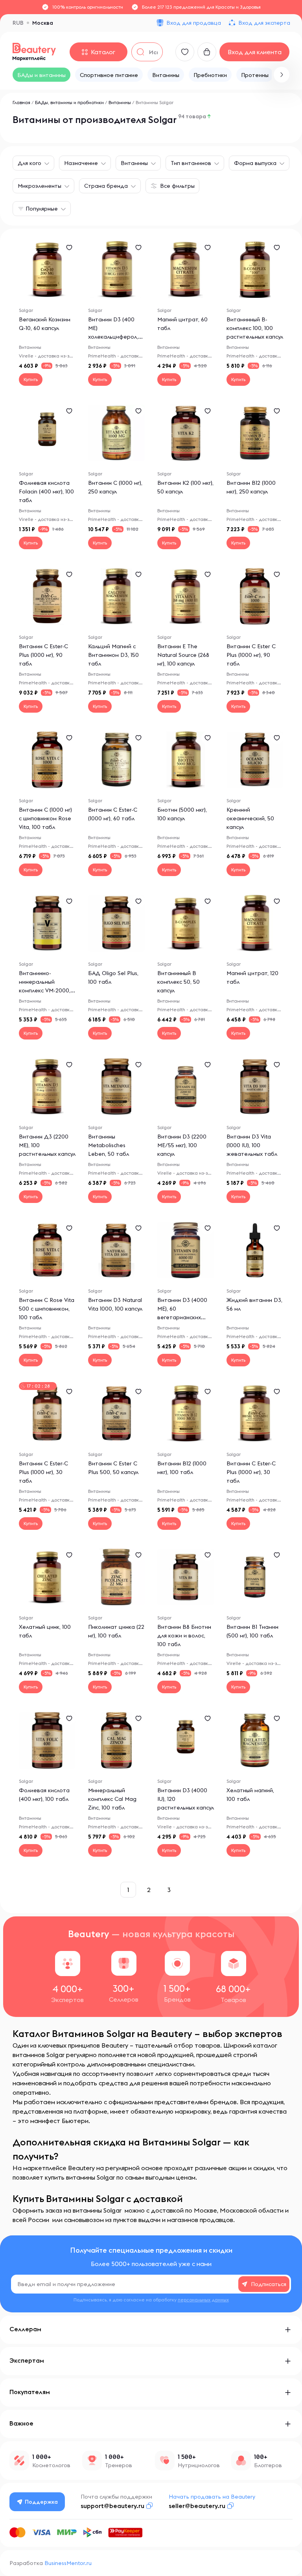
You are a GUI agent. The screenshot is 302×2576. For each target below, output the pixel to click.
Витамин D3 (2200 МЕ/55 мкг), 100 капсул (182, 1145)
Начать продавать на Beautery (212, 2497)
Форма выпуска (255, 163)
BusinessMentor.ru (68, 2563)
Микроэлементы (40, 186)
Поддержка (41, 2502)
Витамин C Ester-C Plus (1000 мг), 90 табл (43, 655)
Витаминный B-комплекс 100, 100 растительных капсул (255, 328)
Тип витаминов (191, 163)
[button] (282, 75)
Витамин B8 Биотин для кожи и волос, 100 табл (184, 1635)
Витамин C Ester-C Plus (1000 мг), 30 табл (43, 1472)
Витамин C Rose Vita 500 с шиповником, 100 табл (47, 1309)
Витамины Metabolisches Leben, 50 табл (109, 1145)
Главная (21, 102)
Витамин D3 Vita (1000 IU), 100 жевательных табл (252, 1145)
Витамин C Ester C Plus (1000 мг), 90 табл (251, 655)
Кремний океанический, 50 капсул (250, 818)
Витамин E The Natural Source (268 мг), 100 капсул (183, 655)
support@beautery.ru (112, 2506)
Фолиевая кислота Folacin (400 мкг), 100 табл (46, 491)
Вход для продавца (194, 23)
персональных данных (203, 2300)
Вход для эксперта (264, 23)
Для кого (29, 163)
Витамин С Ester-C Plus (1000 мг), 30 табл (251, 1472)
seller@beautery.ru (197, 2506)
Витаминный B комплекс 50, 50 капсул (179, 982)
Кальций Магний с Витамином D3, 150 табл (113, 655)
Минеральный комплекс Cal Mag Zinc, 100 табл (112, 1799)
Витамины (120, 102)
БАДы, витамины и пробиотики (69, 102)
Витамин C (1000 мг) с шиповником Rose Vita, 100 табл (45, 818)
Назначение (81, 163)
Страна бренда (106, 186)
